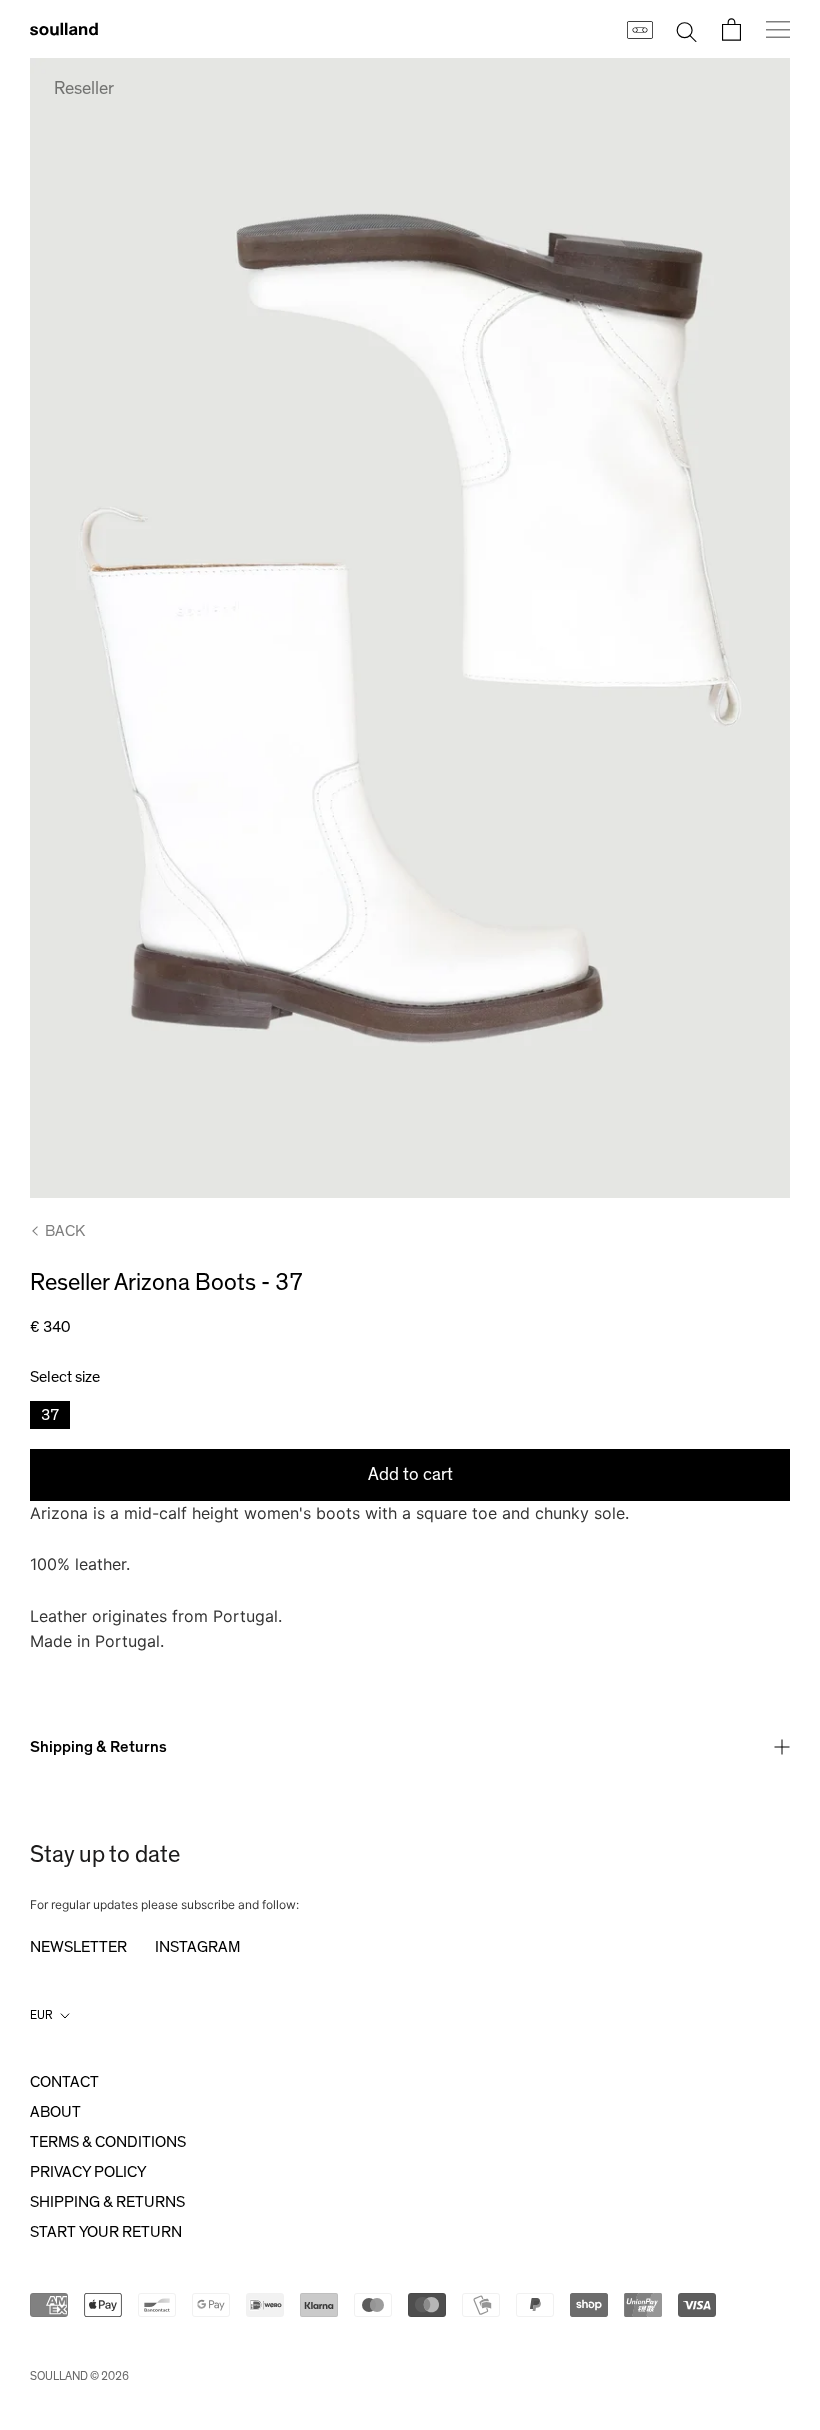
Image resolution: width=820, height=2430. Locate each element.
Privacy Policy (88, 2172)
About (55, 2112)
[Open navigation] (778, 29)
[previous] (59, 628)
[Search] (686, 29)
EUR (41, 2015)
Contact (64, 2082)
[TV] (639, 29)
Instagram (197, 1947)
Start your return (106, 2232)
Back (65, 1231)
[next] (761, 628)
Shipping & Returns (98, 1747)
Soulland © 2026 (79, 2376)
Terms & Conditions (108, 2142)
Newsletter (78, 1947)
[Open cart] (731, 29)
